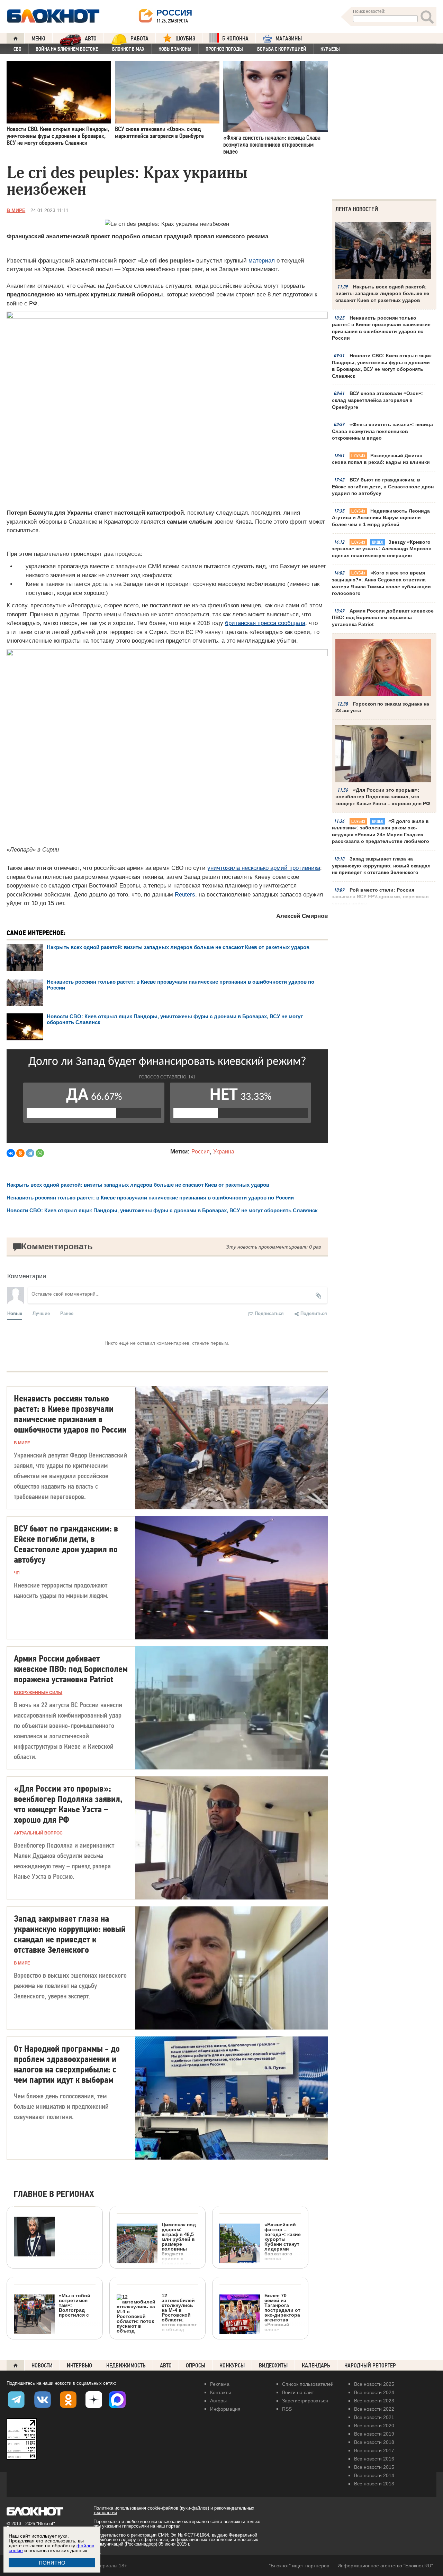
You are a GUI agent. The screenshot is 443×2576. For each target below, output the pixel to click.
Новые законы (175, 49)
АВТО (91, 39)
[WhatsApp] (40, 1153)
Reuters (185, 895)
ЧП (17, 1573)
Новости (42, 2366)
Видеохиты (273, 2366)
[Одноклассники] (20, 1153)
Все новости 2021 (374, 2417)
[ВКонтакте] (11, 1153)
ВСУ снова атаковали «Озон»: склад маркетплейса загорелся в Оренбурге (377, 400)
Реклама (220, 2384)
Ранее (67, 1313)
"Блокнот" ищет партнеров (299, 2566)
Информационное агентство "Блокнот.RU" (385, 2566)
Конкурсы (232, 2366)
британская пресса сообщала (265, 623)
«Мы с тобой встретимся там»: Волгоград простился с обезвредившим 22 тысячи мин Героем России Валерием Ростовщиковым (53, 2340)
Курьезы (330, 49)
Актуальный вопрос (38, 1833)
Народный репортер (370, 2366)
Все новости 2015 (374, 2467)
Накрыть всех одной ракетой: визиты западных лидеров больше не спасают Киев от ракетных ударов (178, 947)
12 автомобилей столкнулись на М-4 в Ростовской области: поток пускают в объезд (179, 2312)
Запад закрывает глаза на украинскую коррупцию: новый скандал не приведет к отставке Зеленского (381, 866)
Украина (224, 1152)
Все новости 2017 (374, 2450)
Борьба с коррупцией (282, 49)
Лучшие (41, 1313)
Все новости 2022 (374, 2409)
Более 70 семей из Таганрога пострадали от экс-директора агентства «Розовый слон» (282, 2312)
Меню (38, 39)
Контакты (220, 2392)
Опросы (196, 2366)
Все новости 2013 (374, 2484)
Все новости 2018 (374, 2442)
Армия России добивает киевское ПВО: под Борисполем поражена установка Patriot (383, 618)
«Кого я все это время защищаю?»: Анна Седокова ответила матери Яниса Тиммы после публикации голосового (381, 583)
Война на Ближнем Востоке (67, 49)
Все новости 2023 (374, 2401)
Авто (166, 2366)
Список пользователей (308, 2384)
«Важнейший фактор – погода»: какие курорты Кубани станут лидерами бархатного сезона (283, 2241)
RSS (287, 2409)
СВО (17, 49)
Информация (225, 2409)
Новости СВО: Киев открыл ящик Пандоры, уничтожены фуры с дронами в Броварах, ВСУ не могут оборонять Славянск (382, 366)
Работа (139, 39)
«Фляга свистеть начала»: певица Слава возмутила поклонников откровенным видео (382, 431)
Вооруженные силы (38, 1693)
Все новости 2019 (374, 2434)
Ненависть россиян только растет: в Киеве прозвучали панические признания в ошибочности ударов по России (381, 328)
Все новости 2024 (374, 2392)
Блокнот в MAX (128, 49)
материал (262, 261)
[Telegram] (30, 1153)
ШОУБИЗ (185, 39)
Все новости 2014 (374, 2475)
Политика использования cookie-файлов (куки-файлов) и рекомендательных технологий (174, 2510)
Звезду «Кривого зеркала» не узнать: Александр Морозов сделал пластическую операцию (382, 549)
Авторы (218, 2401)
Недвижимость (126, 2366)
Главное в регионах (54, 2194)
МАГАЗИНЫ (289, 39)
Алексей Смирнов (302, 916)
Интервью (79, 2366)
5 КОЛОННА (235, 39)
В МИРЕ (16, 210)
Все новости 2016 (374, 2459)
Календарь (316, 2366)
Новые (15, 1313)
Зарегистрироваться (305, 2401)
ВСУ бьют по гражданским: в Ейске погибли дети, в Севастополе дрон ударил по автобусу (383, 486)
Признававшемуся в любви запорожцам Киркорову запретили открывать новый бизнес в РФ (49, 2305)
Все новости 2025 (374, 2384)
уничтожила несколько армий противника (264, 868)
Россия (201, 1152)
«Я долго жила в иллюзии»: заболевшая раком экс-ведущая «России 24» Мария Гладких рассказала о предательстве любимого (381, 831)
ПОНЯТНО (52, 2563)
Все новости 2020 (374, 2426)
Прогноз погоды (224, 49)
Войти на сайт (298, 2392)
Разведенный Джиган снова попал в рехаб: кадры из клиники (381, 459)
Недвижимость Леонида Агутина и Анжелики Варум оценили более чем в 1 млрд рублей (381, 518)
